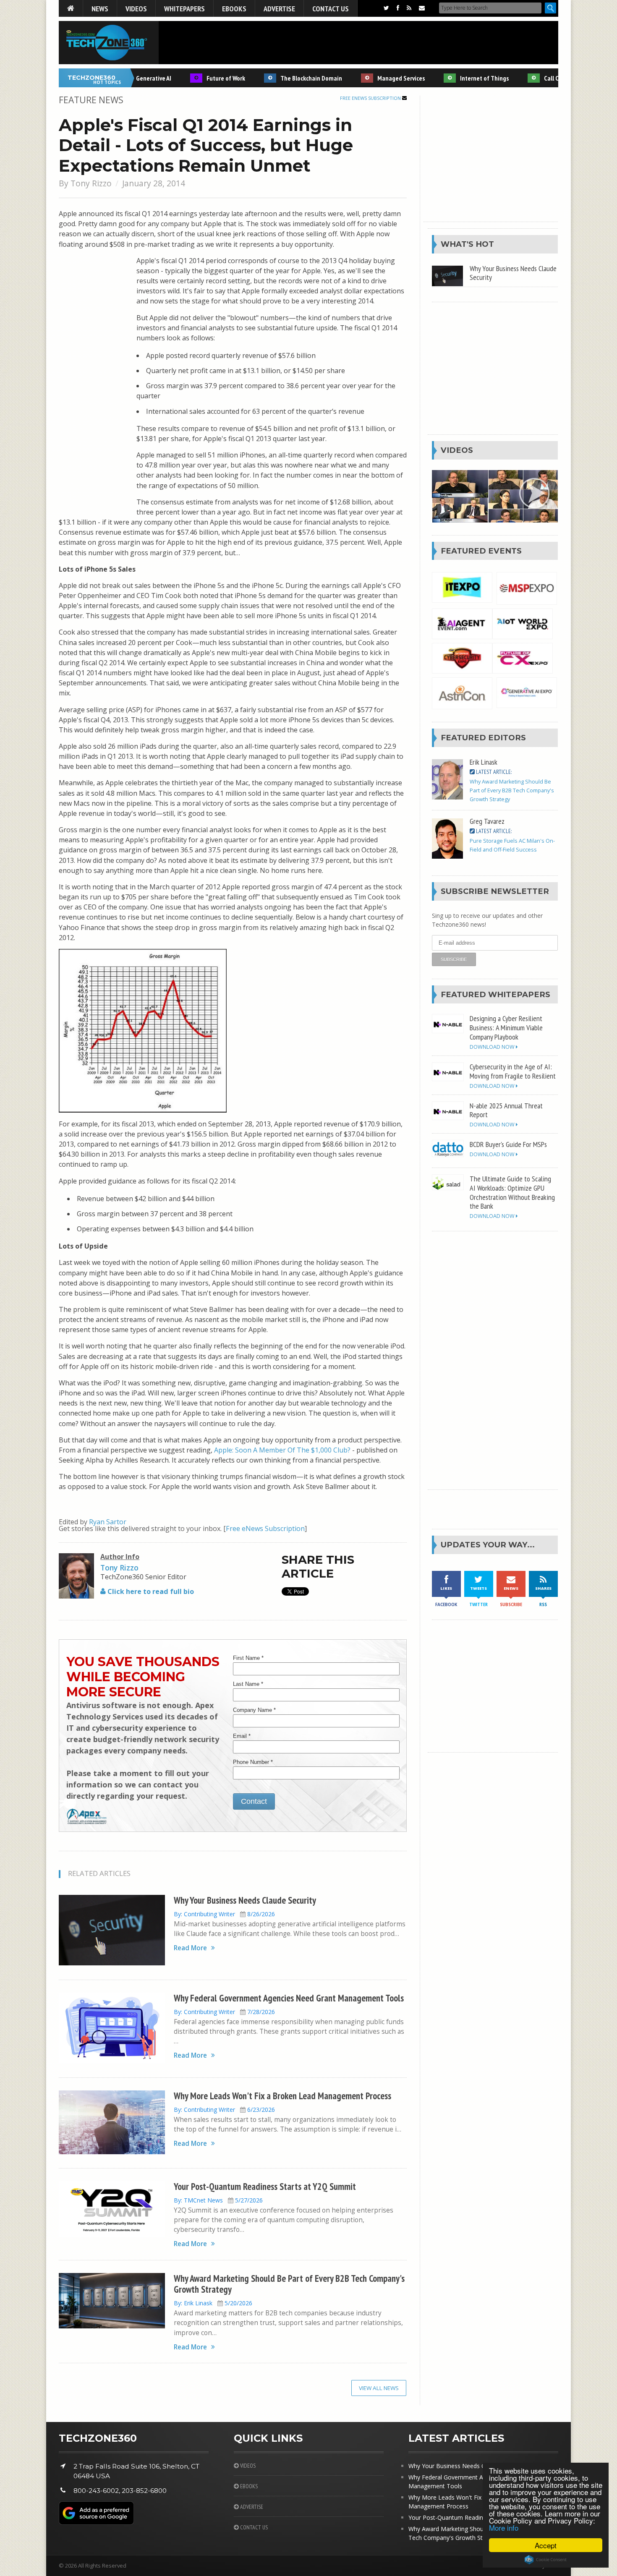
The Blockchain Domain (281, 78)
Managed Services (370, 78)
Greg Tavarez (487, 821)
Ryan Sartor (108, 1522)
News (100, 8)
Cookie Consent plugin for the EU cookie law (546, 2560)
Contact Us (331, 8)
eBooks (234, 8)
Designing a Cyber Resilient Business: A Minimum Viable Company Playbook (506, 1027)
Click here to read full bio (150, 1591)
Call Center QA (532, 78)
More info (504, 2528)
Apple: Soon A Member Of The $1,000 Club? (282, 1450)
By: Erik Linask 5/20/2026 (213, 2303)
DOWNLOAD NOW (493, 1047)
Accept (546, 2545)
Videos (136, 8)
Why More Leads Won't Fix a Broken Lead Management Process (282, 2096)
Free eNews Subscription (371, 98)
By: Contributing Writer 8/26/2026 (224, 1914)
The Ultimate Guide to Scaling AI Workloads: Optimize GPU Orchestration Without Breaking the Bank (512, 1192)
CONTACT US (253, 2527)
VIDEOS (247, 2466)
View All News (379, 2388)
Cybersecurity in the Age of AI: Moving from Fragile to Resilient (513, 1071)
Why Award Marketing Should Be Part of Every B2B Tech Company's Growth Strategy (289, 2284)
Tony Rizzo (91, 183)
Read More (190, 1948)
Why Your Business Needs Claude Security (245, 1900)
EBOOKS (248, 2486)
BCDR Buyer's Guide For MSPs (508, 1144)
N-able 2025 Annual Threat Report (506, 1110)
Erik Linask (484, 762)
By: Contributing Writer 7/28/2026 (224, 2012)
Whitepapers (184, 8)
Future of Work (195, 78)
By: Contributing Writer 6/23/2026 (224, 2110)
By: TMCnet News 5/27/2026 (218, 2200)
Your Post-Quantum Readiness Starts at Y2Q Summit (265, 2186)
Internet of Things (454, 78)
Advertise (279, 8)
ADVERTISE (251, 2507)
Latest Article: (493, 772)
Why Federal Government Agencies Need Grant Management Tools (289, 1998)
